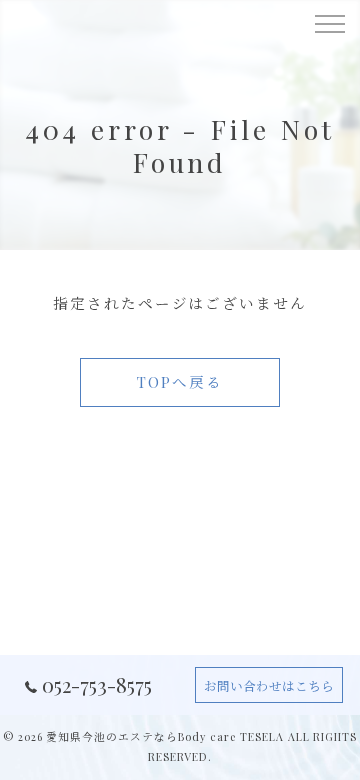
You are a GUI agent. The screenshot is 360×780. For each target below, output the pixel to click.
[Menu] (329, 22)
